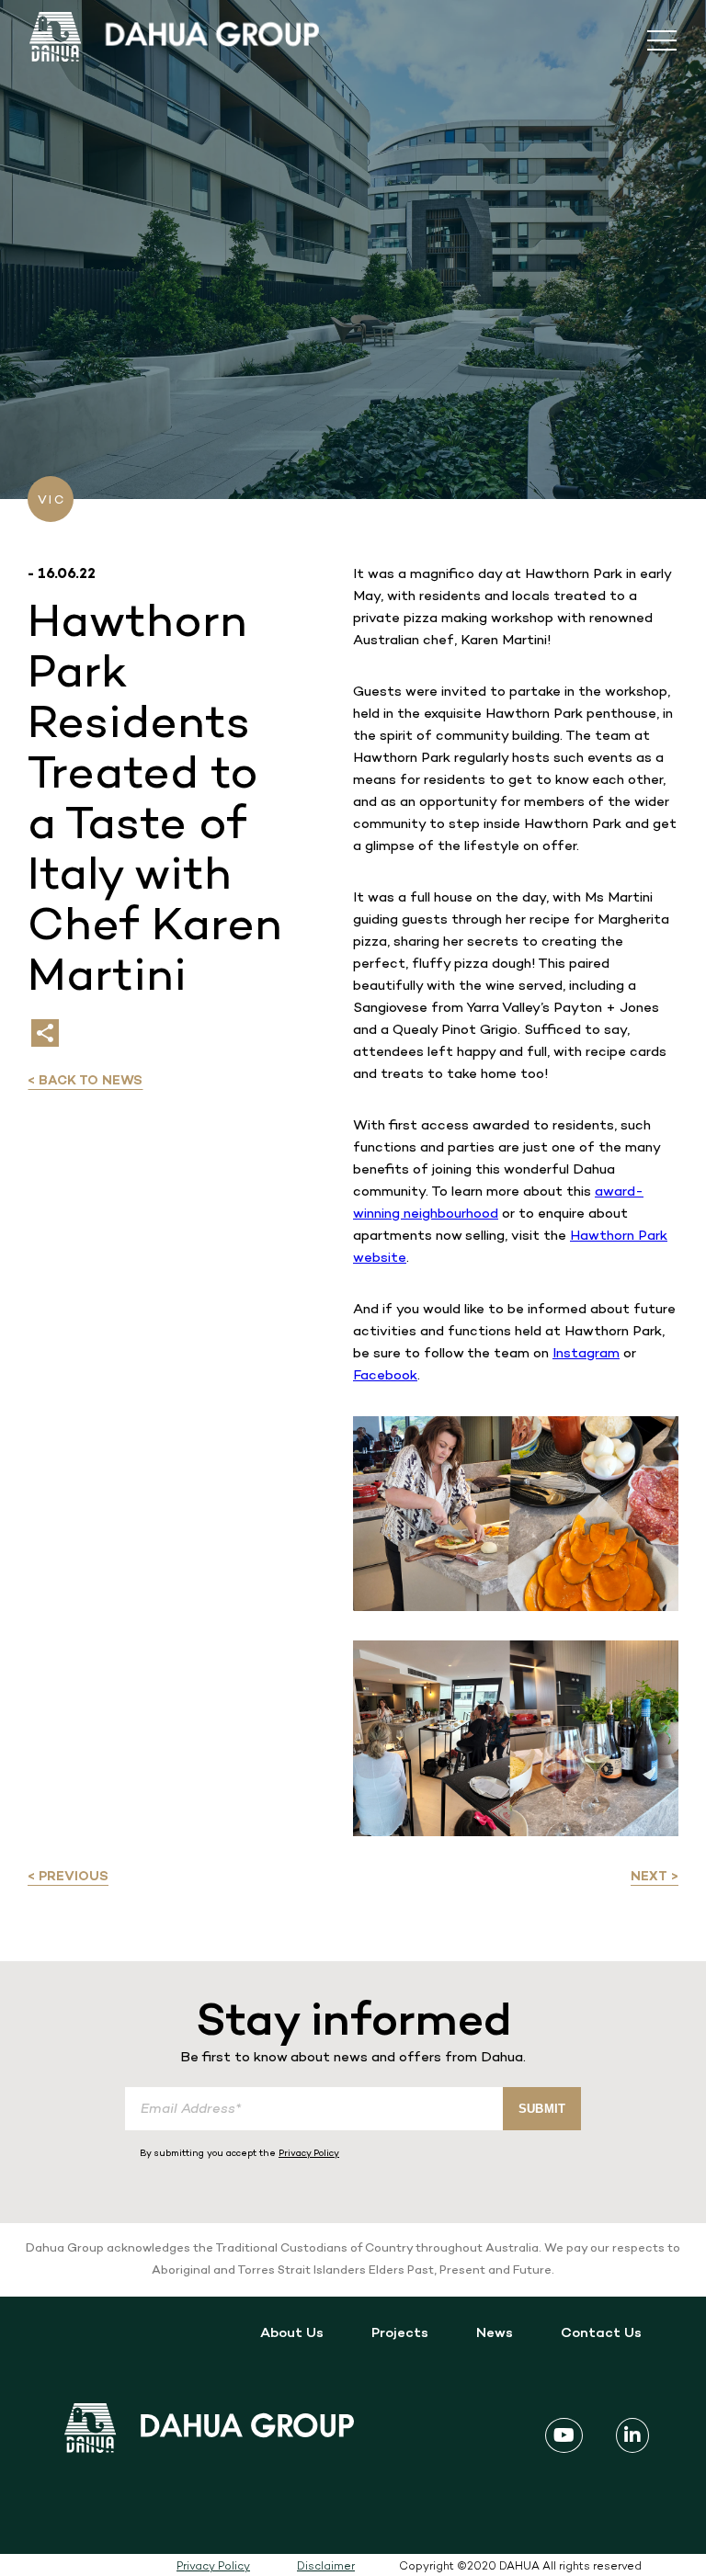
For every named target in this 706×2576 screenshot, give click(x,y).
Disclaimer (326, 2567)
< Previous (68, 1877)
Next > (655, 1877)
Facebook (385, 1376)
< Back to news (85, 1081)
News (495, 2333)
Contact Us (601, 2333)
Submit (542, 2109)
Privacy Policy (309, 2154)
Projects (400, 2333)
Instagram (586, 1354)
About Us (292, 2333)
